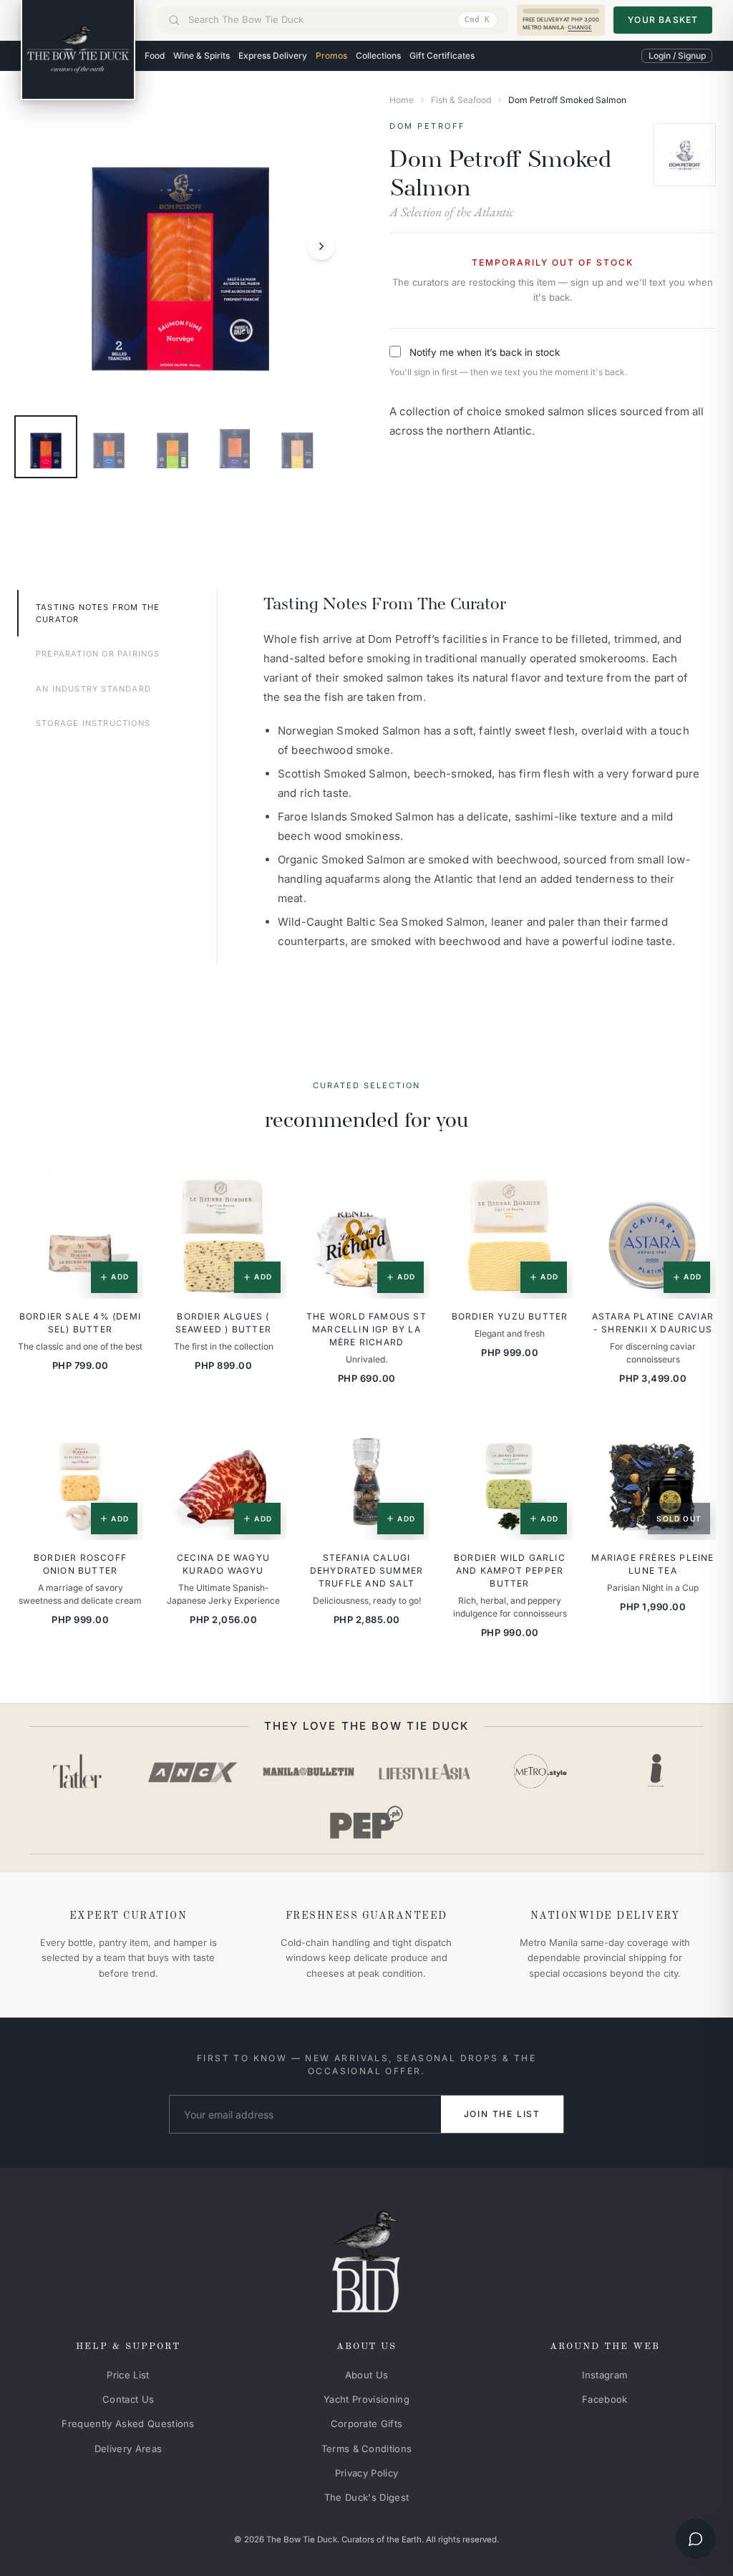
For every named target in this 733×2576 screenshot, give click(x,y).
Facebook (605, 2399)
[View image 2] (109, 447)
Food (155, 55)
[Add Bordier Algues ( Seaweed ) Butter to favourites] (266, 1193)
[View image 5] (298, 447)
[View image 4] (235, 447)
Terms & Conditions (367, 2449)
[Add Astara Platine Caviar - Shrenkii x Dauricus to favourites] (695, 1193)
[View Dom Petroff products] (684, 155)
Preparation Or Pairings (98, 654)
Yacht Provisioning (366, 2399)
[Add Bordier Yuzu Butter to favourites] (552, 1193)
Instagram (605, 2375)
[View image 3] (172, 447)
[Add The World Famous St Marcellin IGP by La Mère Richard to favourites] (409, 1193)
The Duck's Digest (367, 2497)
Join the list (502, 2114)
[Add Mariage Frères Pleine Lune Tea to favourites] (695, 1435)
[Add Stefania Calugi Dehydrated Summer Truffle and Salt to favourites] (409, 1435)
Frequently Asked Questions (128, 2424)
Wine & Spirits (202, 55)
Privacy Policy (367, 2473)
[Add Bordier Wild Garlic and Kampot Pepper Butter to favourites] (552, 1435)
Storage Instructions (93, 723)
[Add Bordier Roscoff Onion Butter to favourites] (122, 1435)
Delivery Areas (128, 2449)
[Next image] (321, 246)
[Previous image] (39, 246)
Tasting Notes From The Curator (98, 613)
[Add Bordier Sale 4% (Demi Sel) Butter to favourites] (122, 1193)
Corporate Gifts (367, 2424)
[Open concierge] (696, 2539)
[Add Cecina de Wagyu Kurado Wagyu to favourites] (266, 1435)
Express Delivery (273, 55)
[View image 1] (46, 447)
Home (402, 100)
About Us (367, 2375)
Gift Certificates (442, 55)
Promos (331, 55)
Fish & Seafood (461, 100)
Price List (128, 2375)
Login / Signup (677, 55)
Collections (378, 55)
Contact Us (128, 2399)
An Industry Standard (93, 689)
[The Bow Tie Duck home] (78, 50)
